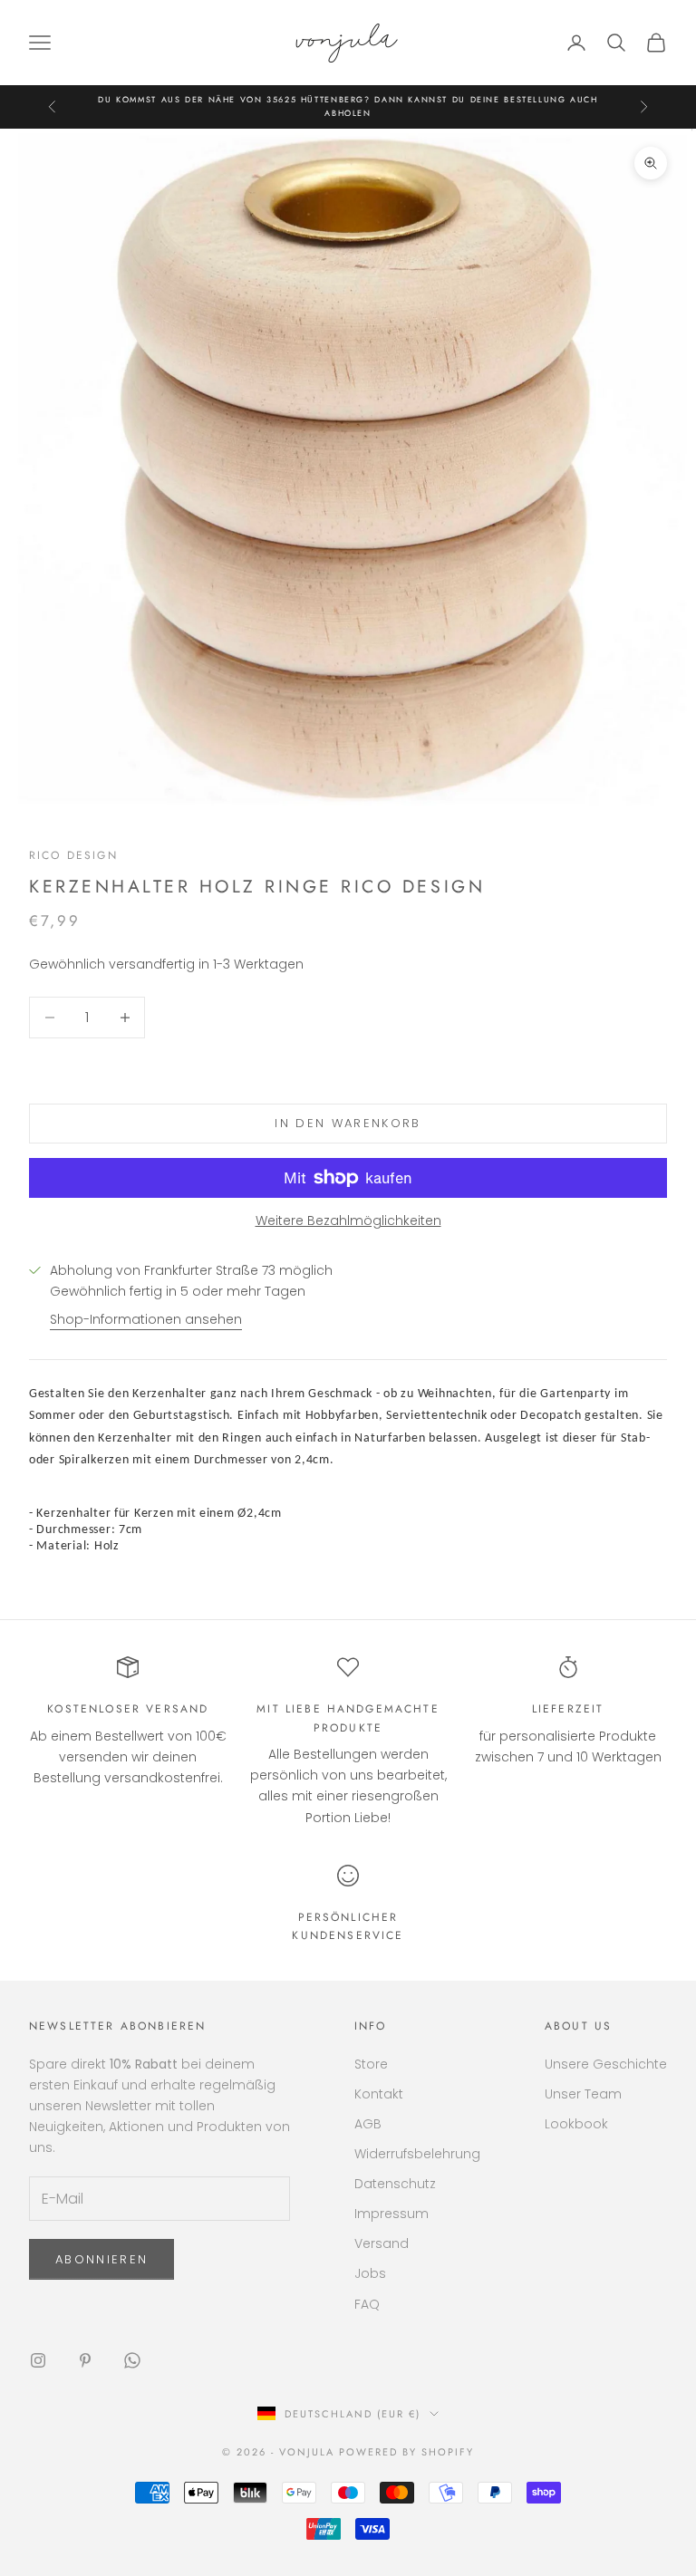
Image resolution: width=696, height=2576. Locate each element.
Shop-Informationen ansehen (146, 1319)
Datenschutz (395, 2184)
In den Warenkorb (348, 1123)
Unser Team (583, 2094)
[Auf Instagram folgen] (38, 2360)
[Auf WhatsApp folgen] (132, 2360)
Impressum (391, 2214)
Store (371, 2064)
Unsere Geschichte (606, 2064)
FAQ (367, 2304)
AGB (368, 2124)
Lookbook (576, 2124)
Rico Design (73, 855)
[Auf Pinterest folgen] (85, 2360)
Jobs (370, 2273)
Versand (382, 2243)
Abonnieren (101, 2259)
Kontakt (379, 2094)
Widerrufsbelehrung (417, 2154)
